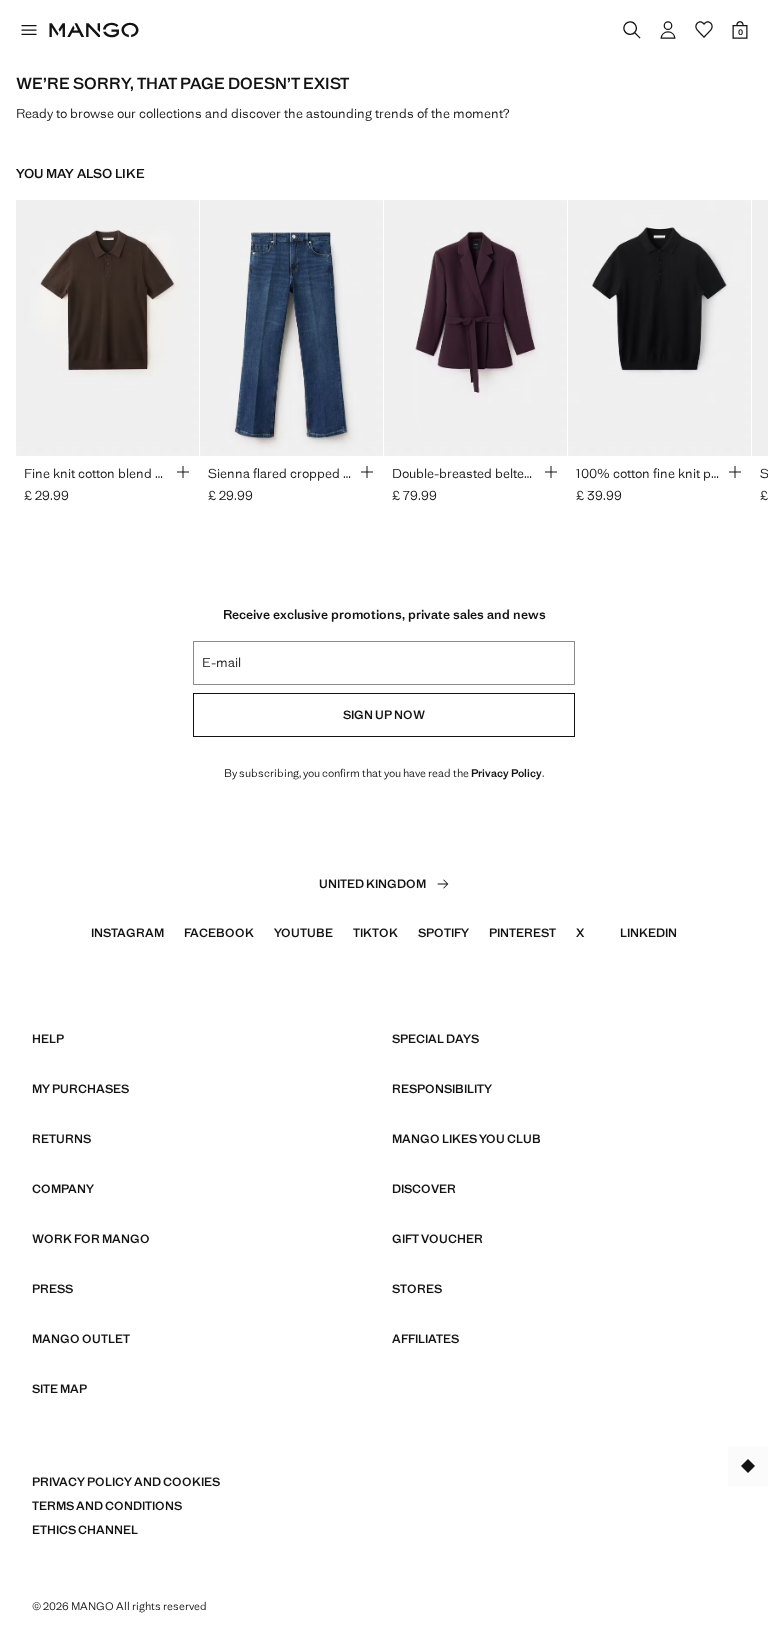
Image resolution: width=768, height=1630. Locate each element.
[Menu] (28, 30)
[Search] (632, 30)
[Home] (94, 30)
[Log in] (668, 30)
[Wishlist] (704, 30)
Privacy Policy (506, 773)
